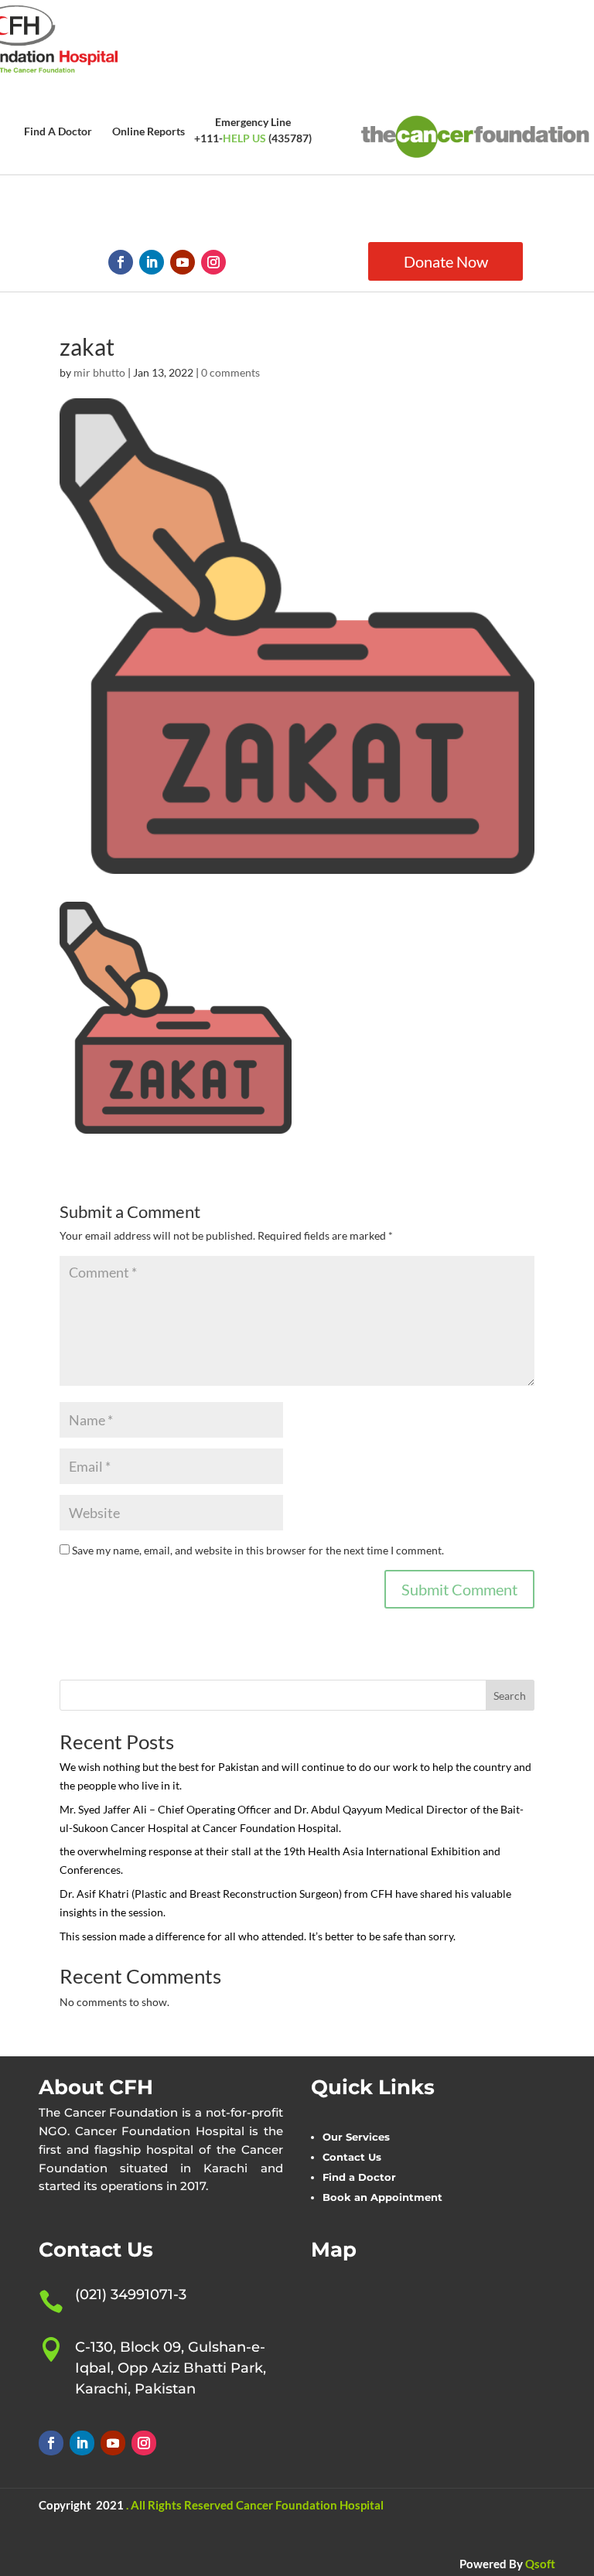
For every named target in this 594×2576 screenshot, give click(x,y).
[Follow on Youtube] (183, 262)
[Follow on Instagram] (213, 262)
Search (510, 1696)
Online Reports (148, 131)
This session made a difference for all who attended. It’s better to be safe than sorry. (258, 1936)
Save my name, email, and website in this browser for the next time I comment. (258, 1550)
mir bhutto (99, 372)
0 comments (230, 372)
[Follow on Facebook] (121, 262)
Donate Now (446, 261)
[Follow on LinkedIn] (152, 262)
